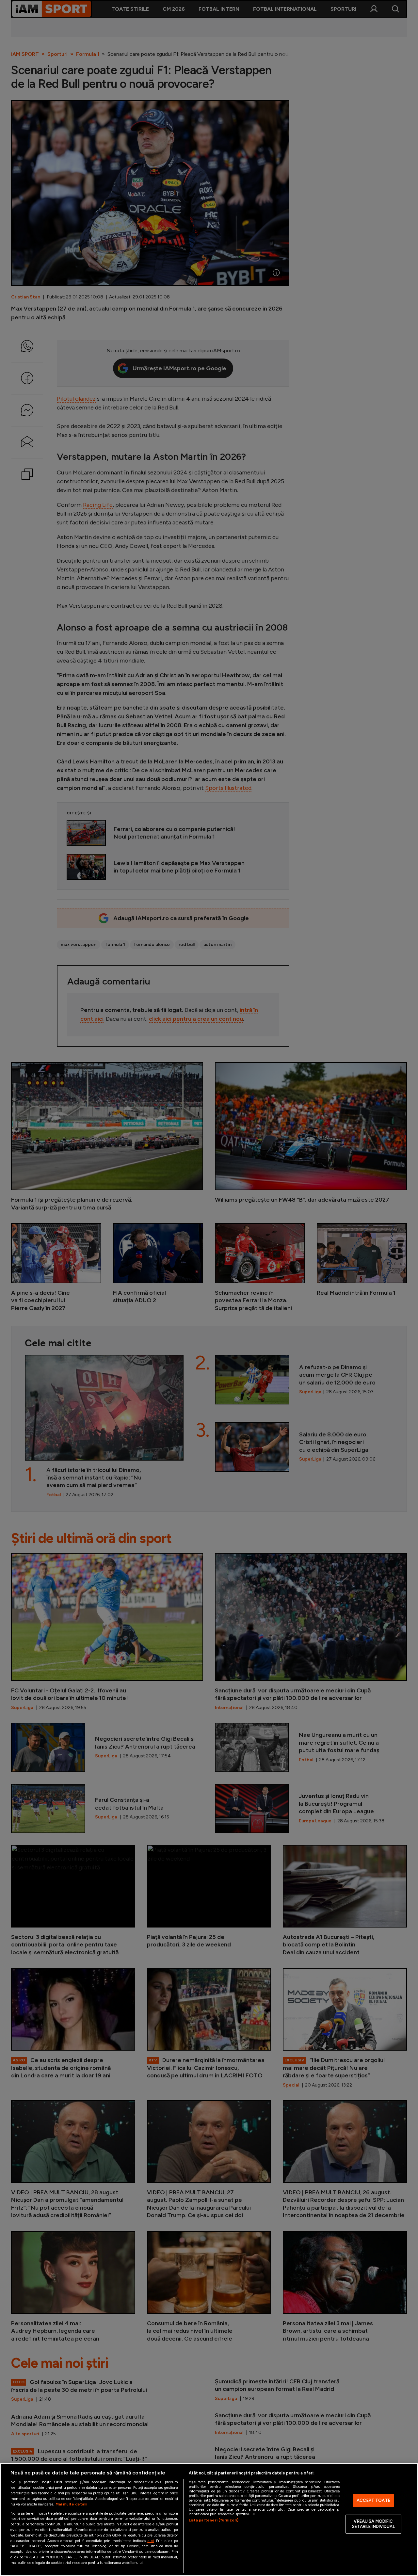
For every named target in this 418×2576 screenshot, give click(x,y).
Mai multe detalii (71, 2504)
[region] (209, 2520)
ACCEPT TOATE (373, 2500)
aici (151, 2541)
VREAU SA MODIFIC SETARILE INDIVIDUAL (373, 2524)
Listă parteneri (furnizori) (214, 2520)
